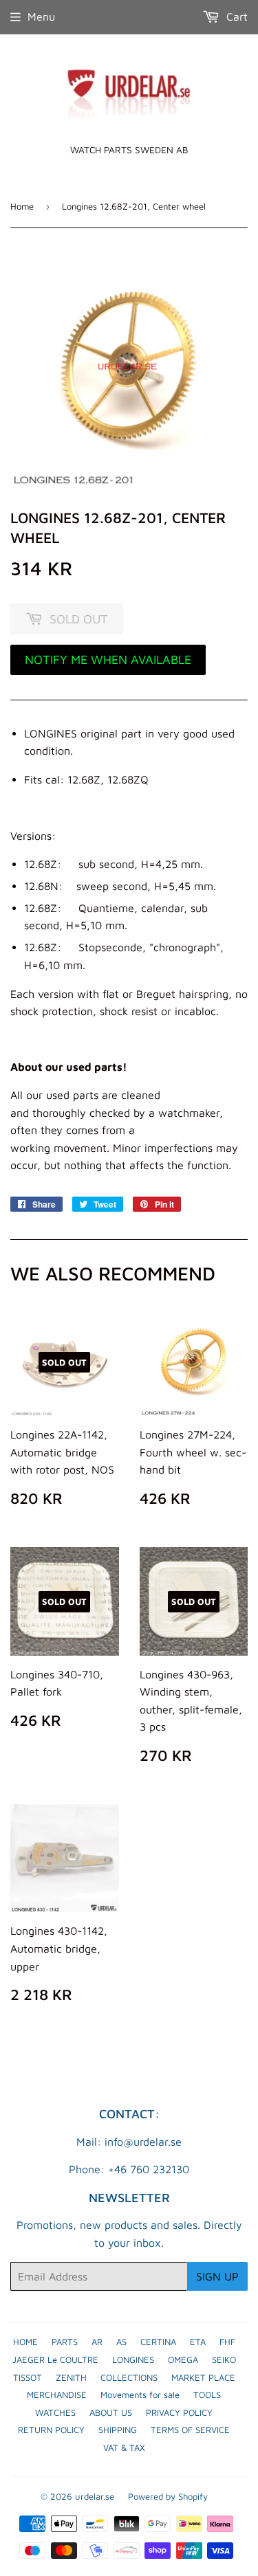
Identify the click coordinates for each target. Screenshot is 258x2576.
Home (22, 206)
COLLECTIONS (129, 2377)
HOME (25, 2342)
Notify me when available (108, 659)
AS (121, 2342)
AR (97, 2342)
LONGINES (133, 2360)
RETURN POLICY (51, 2430)
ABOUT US (111, 2412)
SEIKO (224, 2360)
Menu (41, 16)
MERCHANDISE (57, 2395)
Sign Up (217, 2276)
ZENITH (71, 2377)
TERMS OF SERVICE (190, 2430)
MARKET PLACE (203, 2377)
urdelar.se (95, 2496)
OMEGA (183, 2360)
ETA (198, 2342)
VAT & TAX (124, 2447)
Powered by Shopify (168, 2496)
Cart (235, 16)
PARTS (65, 2342)
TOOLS (207, 2395)
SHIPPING (118, 2430)
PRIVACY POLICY (179, 2412)
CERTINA (158, 2342)
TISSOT (28, 2377)
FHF (227, 2342)
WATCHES (55, 2412)
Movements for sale (140, 2395)
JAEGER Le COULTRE (55, 2360)
